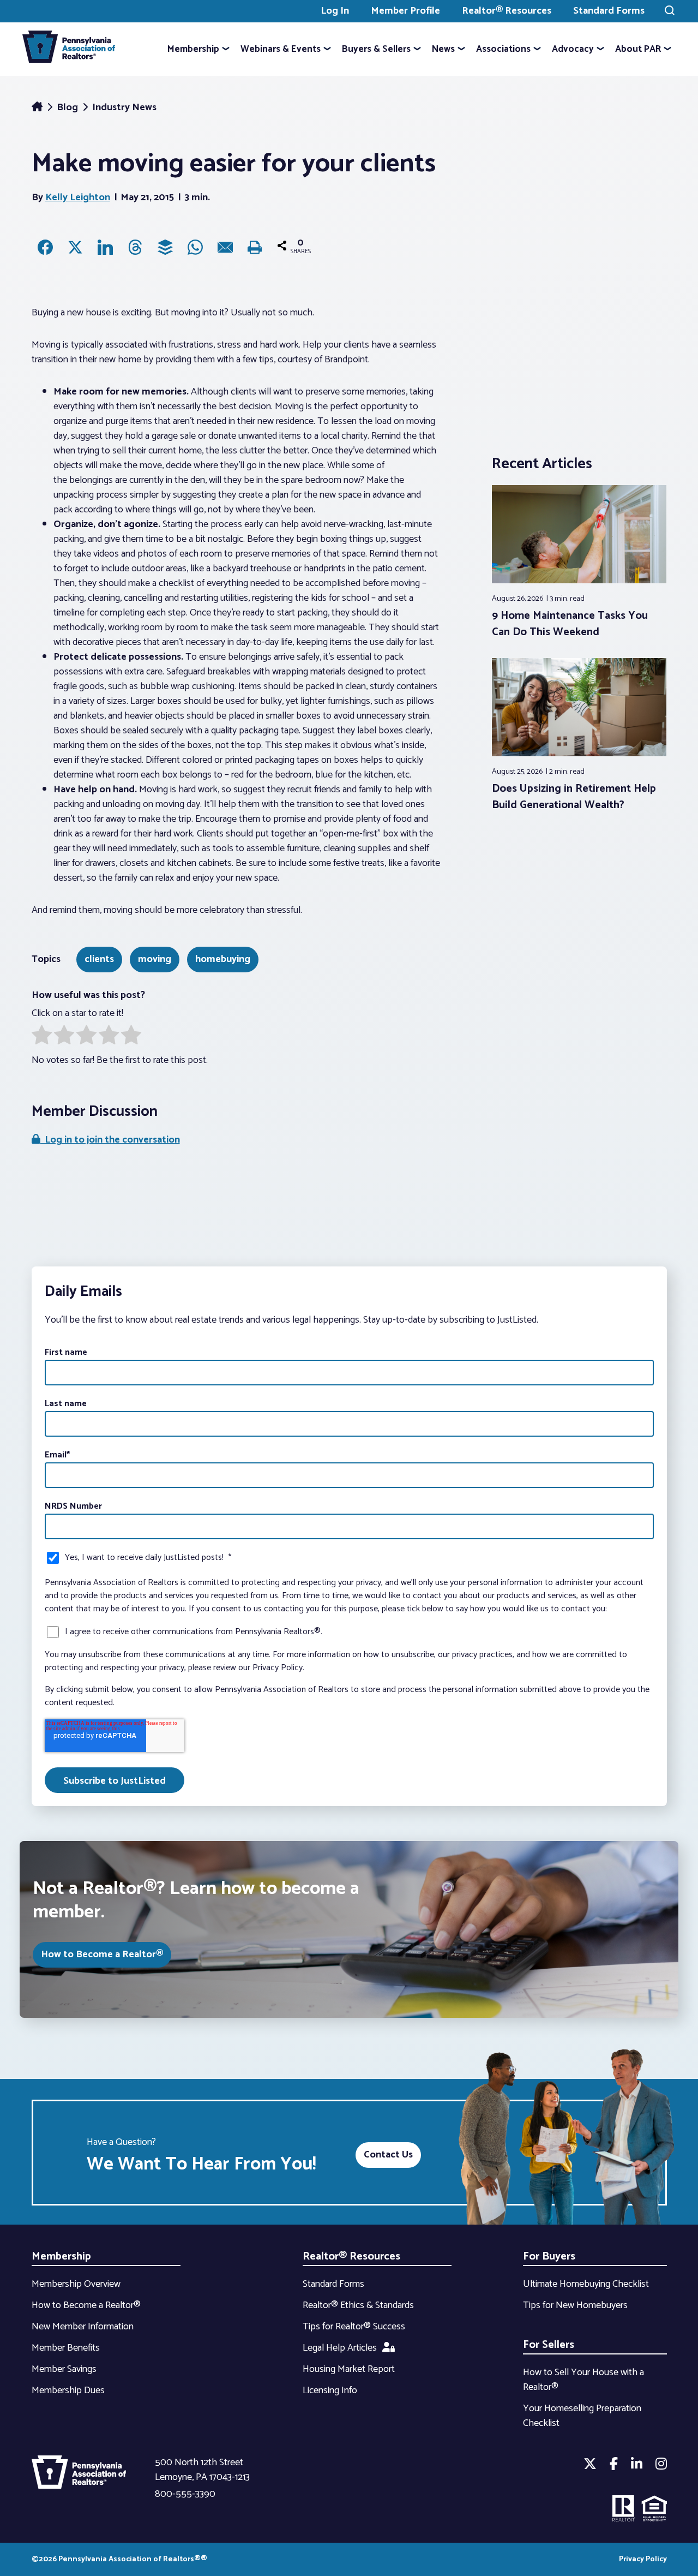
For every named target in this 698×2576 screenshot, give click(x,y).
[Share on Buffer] (165, 247)
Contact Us (388, 2155)
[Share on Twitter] (75, 247)
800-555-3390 (185, 2494)
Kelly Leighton (78, 198)
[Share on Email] (225, 247)
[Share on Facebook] (45, 247)
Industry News (124, 107)
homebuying (223, 959)
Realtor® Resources (507, 11)
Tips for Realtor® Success (354, 2327)
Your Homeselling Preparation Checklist (582, 2416)
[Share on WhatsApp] (195, 247)
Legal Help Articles (340, 2348)
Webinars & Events (281, 49)
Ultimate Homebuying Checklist (586, 2284)
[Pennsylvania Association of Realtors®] (69, 49)
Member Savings (64, 2369)
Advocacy (573, 49)
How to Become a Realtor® (102, 1955)
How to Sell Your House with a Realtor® (583, 2380)
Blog (68, 107)
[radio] (42, 1037)
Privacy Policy (643, 2559)
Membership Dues (68, 2390)
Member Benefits (66, 2348)
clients (99, 959)
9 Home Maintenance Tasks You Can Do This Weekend (570, 624)
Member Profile (405, 11)
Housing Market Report (349, 2369)
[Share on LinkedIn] (105, 247)
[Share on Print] (255, 247)
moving (155, 959)
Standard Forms (609, 11)
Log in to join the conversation (110, 1140)
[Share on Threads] (135, 247)
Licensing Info (330, 2390)
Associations (503, 49)
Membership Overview (76, 2284)
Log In (335, 11)
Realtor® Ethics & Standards (358, 2305)
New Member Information (83, 2327)
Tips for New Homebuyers (575, 2305)
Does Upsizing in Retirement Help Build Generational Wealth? (574, 797)
